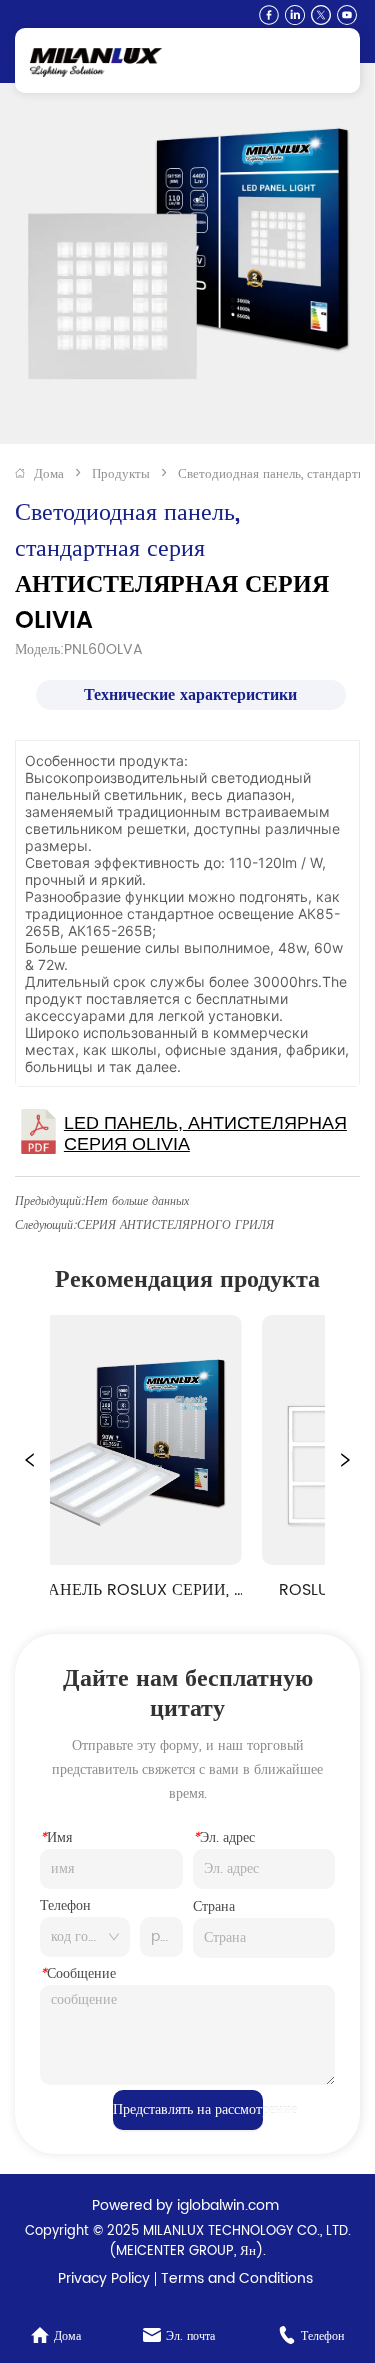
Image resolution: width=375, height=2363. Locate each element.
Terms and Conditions (237, 2278)
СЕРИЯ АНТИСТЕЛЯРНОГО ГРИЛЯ (175, 1225)
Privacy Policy (104, 2278)
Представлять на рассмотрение (188, 2109)
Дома (49, 474)
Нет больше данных (137, 1201)
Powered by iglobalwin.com (185, 2205)
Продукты (121, 474)
